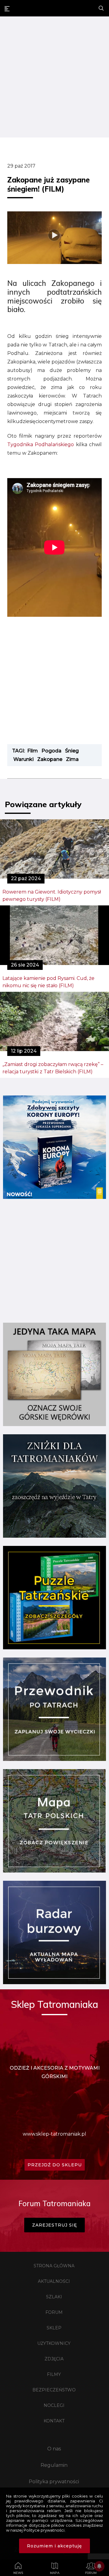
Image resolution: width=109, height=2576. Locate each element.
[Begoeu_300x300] (54, 1197)
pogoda (51, 751)
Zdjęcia (54, 2359)
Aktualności (54, 2281)
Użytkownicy (54, 2343)
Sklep (54, 2328)
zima (72, 759)
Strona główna (54, 2266)
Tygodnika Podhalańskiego (41, 444)
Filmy (54, 2374)
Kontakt (54, 2421)
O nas (54, 2449)
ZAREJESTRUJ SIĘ (54, 2225)
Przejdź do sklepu (55, 2165)
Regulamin (54, 2465)
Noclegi (54, 2405)
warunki (23, 759)
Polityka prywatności (54, 2482)
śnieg (72, 751)
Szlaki (54, 2297)
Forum (54, 2312)
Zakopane (50, 759)
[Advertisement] (54, 78)
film (33, 751)
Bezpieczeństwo (54, 2390)
